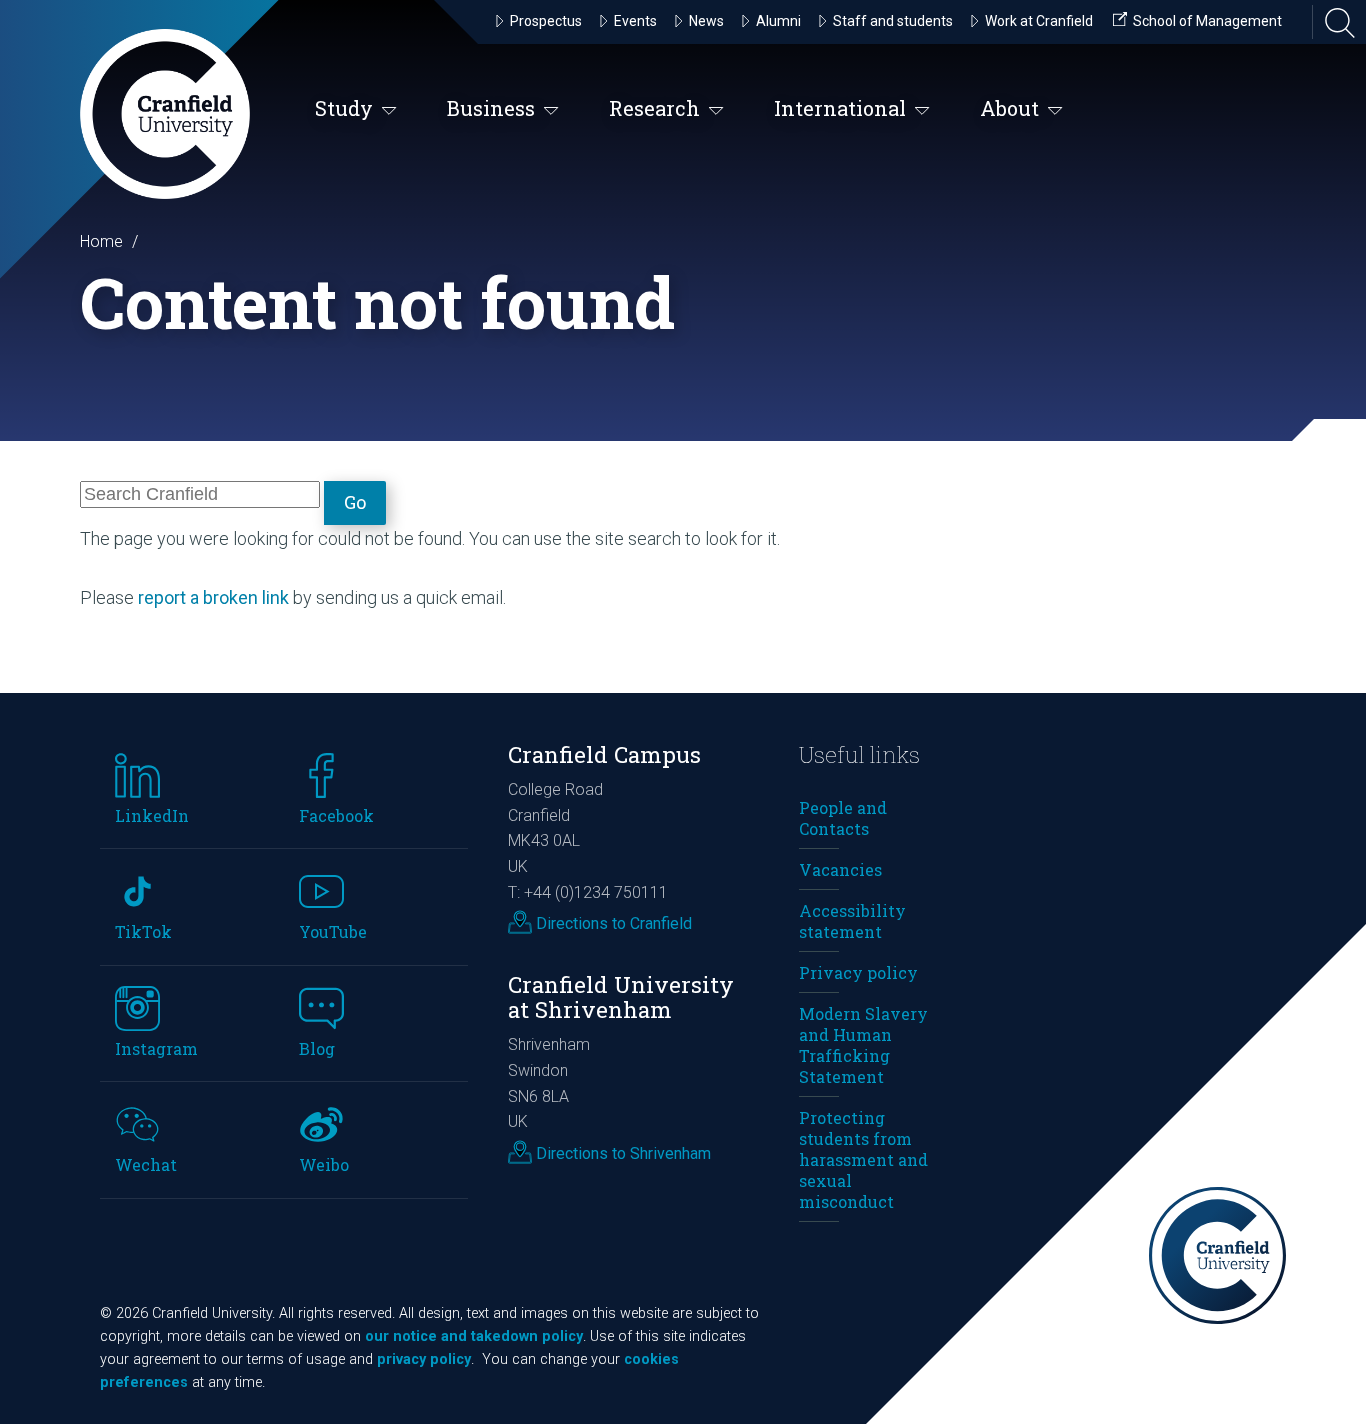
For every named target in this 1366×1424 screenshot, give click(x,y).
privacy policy (424, 1359)
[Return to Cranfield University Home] (165, 114)
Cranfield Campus (604, 754)
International (840, 108)
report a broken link (213, 597)
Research (654, 108)
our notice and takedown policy (474, 1336)
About (1009, 108)
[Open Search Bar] (1334, 22)
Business (491, 108)
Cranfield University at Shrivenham (621, 997)
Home (101, 241)
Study (344, 108)
